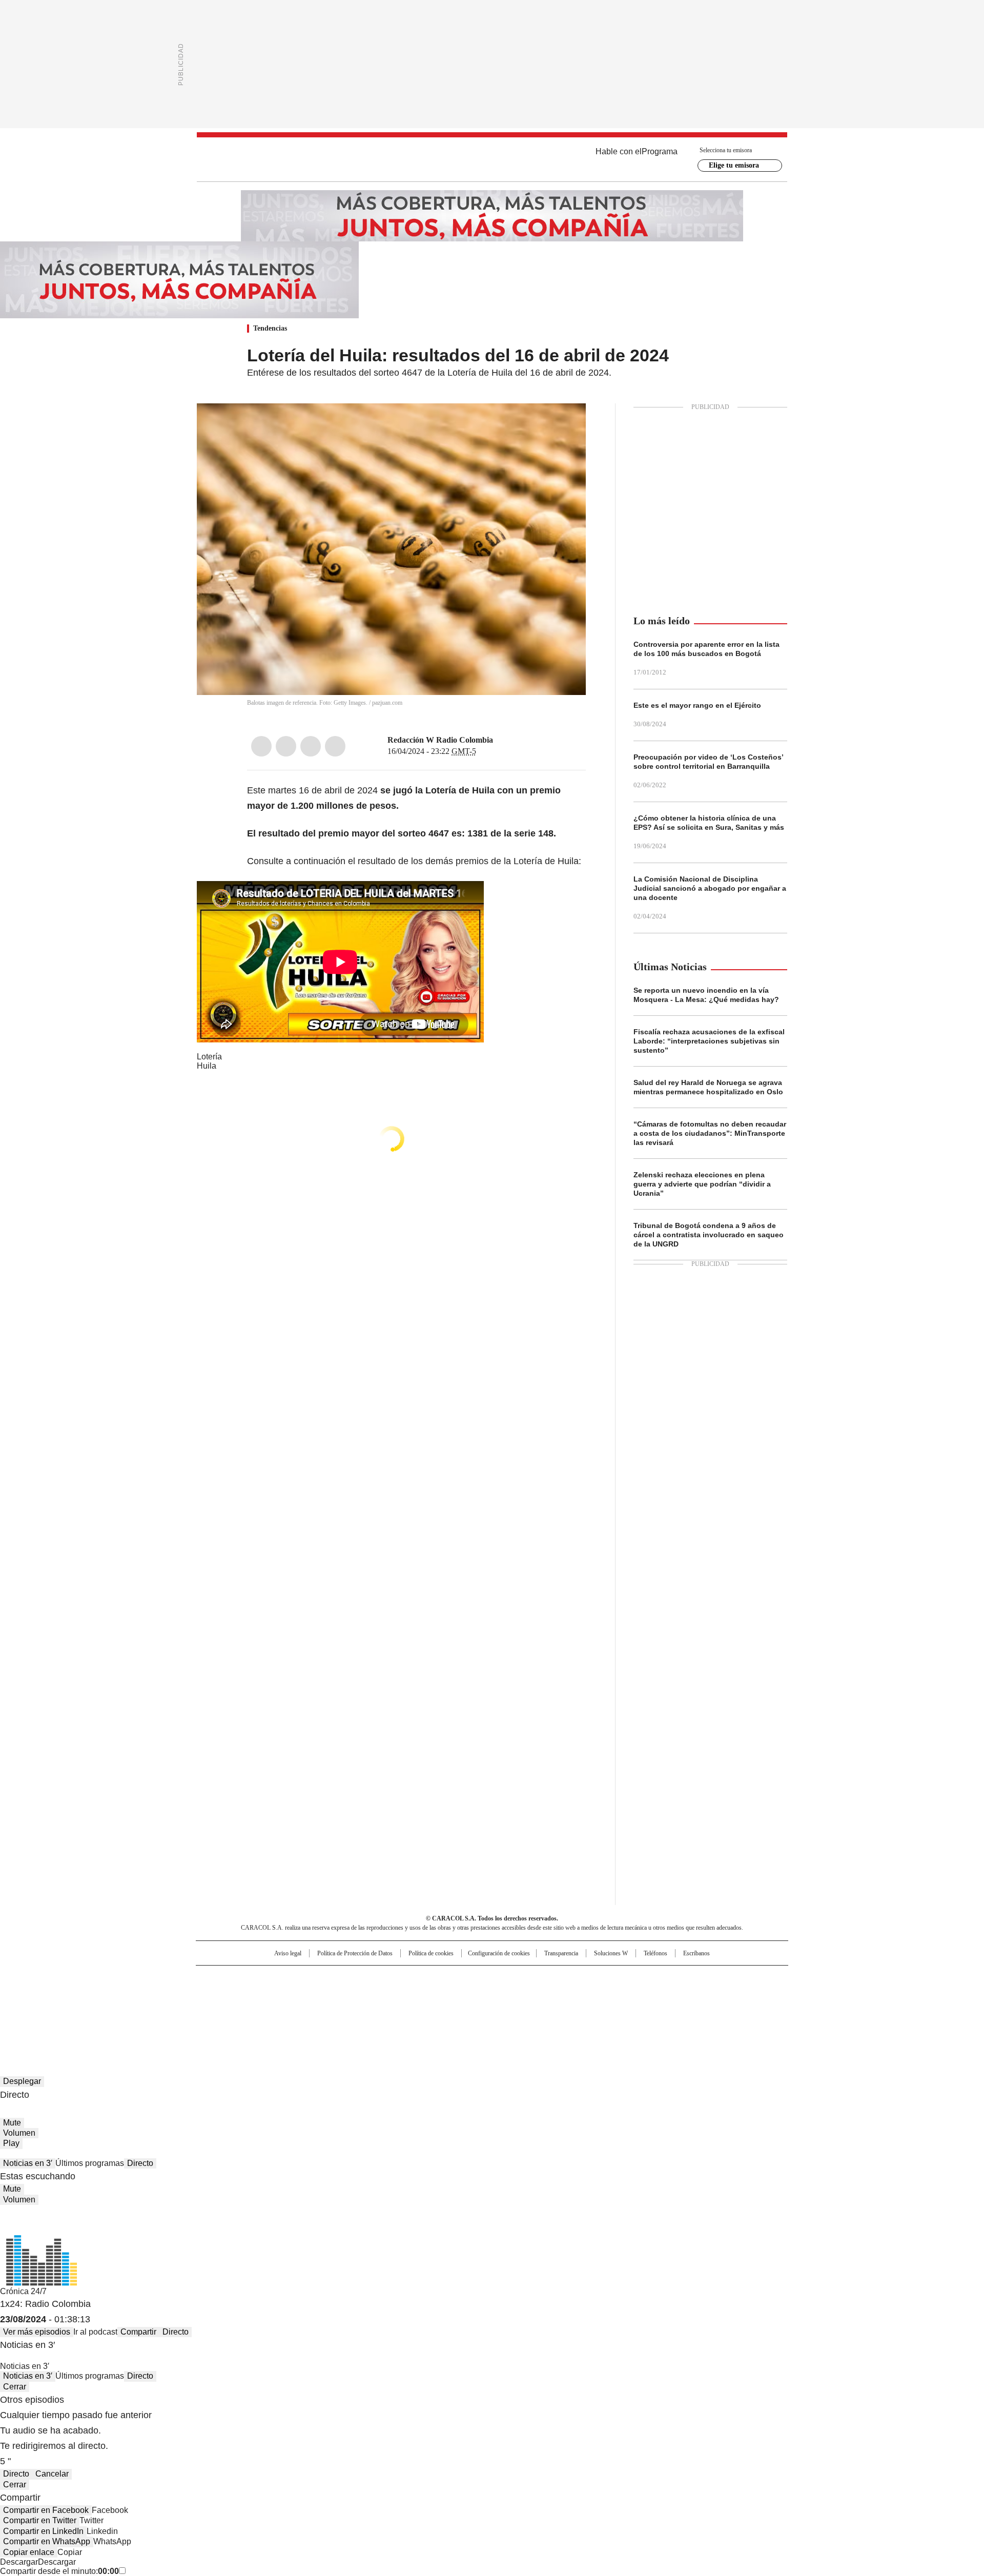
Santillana (464, 1978)
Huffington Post (386, 1994)
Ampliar (565, 424)
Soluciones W (611, 1953)
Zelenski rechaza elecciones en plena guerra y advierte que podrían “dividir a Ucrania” (702, 1184)
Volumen (19, 2133)
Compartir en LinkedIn (43, 2531)
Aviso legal (288, 1953)
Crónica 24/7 (23, 2291)
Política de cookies (431, 1953)
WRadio (492, 159)
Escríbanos (696, 1953)
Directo (140, 2163)
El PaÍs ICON (511, 2009)
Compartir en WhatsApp (47, 2541)
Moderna (419, 2009)
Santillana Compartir (521, 1978)
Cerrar (15, 2387)
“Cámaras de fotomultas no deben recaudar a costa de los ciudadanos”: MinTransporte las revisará (710, 1133)
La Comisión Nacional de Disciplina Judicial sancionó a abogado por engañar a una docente (710, 888)
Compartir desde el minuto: (59, 2571)
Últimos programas (90, 2163)
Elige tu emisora (734, 165)
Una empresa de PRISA (284, 1988)
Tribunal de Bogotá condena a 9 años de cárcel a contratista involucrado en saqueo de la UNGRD (709, 1235)
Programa (660, 151)
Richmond (367, 2009)
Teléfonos (655, 1953)
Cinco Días (512, 1994)
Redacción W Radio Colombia (440, 740)
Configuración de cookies (499, 1953)
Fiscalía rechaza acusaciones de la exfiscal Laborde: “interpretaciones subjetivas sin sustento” (709, 1041)
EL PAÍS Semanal (587, 1994)
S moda (555, 2009)
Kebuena (673, 1994)
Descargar (19, 2562)
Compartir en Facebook (46, 2510)
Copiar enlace (29, 2552)
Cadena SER (570, 1978)
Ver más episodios (37, 2332)
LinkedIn (311, 746)
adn (639, 1978)
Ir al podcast (95, 2332)
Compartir (138, 2332)
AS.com (606, 1978)
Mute (12, 2123)
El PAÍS (371, 1978)
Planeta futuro (630, 1994)
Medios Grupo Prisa (284, 2013)
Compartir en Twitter (40, 2520)
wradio (472, 1994)
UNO (441, 1994)
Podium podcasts (467, 2009)
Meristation (651, 2009)
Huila (207, 1066)
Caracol (677, 1978)
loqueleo (600, 2009)
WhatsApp (335, 746)
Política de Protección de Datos (355, 1953)
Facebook (261, 746)
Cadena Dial (550, 1994)
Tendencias (270, 328)
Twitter (286, 746)
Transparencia (561, 1953)
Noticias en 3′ (28, 2163)
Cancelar (52, 2474)
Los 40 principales (416, 1978)
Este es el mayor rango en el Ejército (697, 705)
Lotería (209, 1057)
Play (11, 2143)
